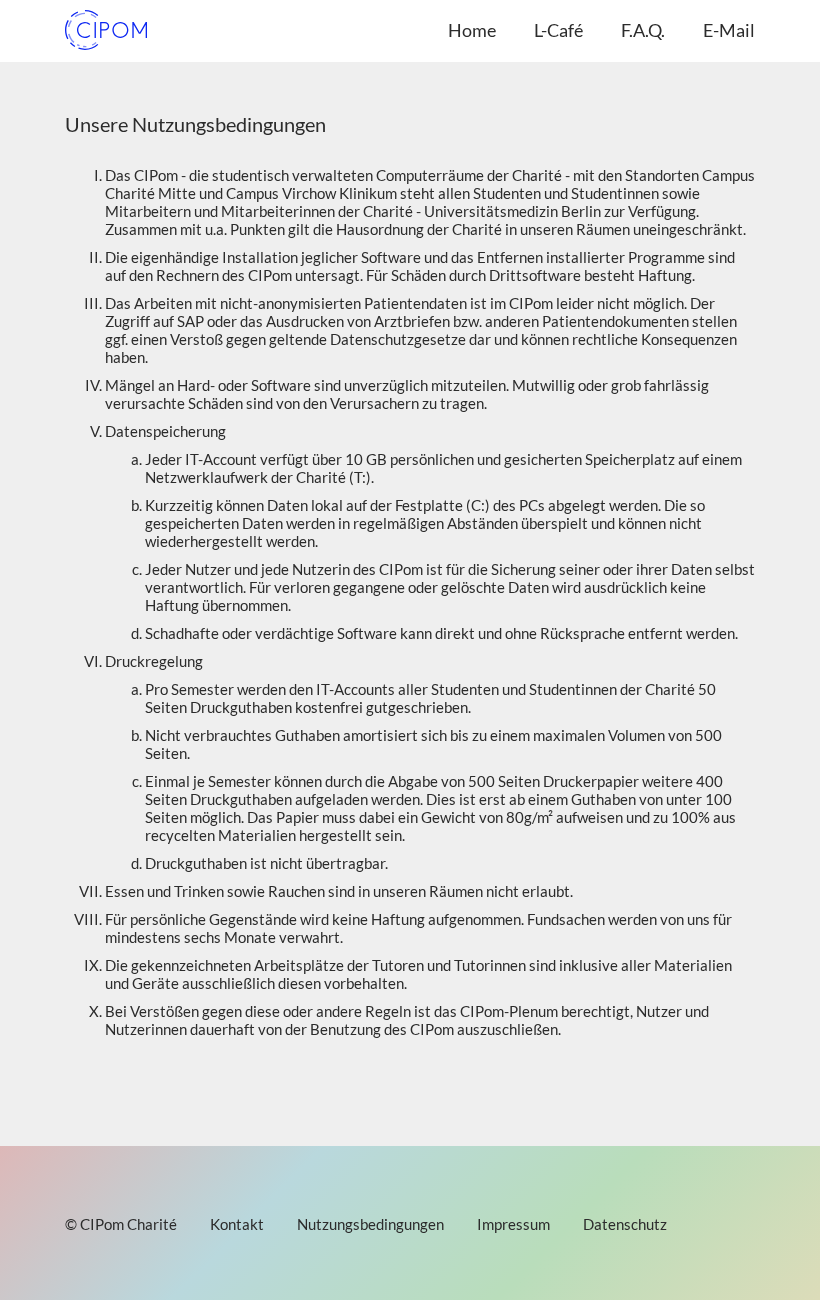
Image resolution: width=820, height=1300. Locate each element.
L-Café (558, 30)
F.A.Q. (643, 30)
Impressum (513, 1224)
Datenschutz (625, 1224)
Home (472, 30)
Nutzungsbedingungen (370, 1224)
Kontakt (237, 1224)
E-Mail (729, 30)
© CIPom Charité (121, 1224)
